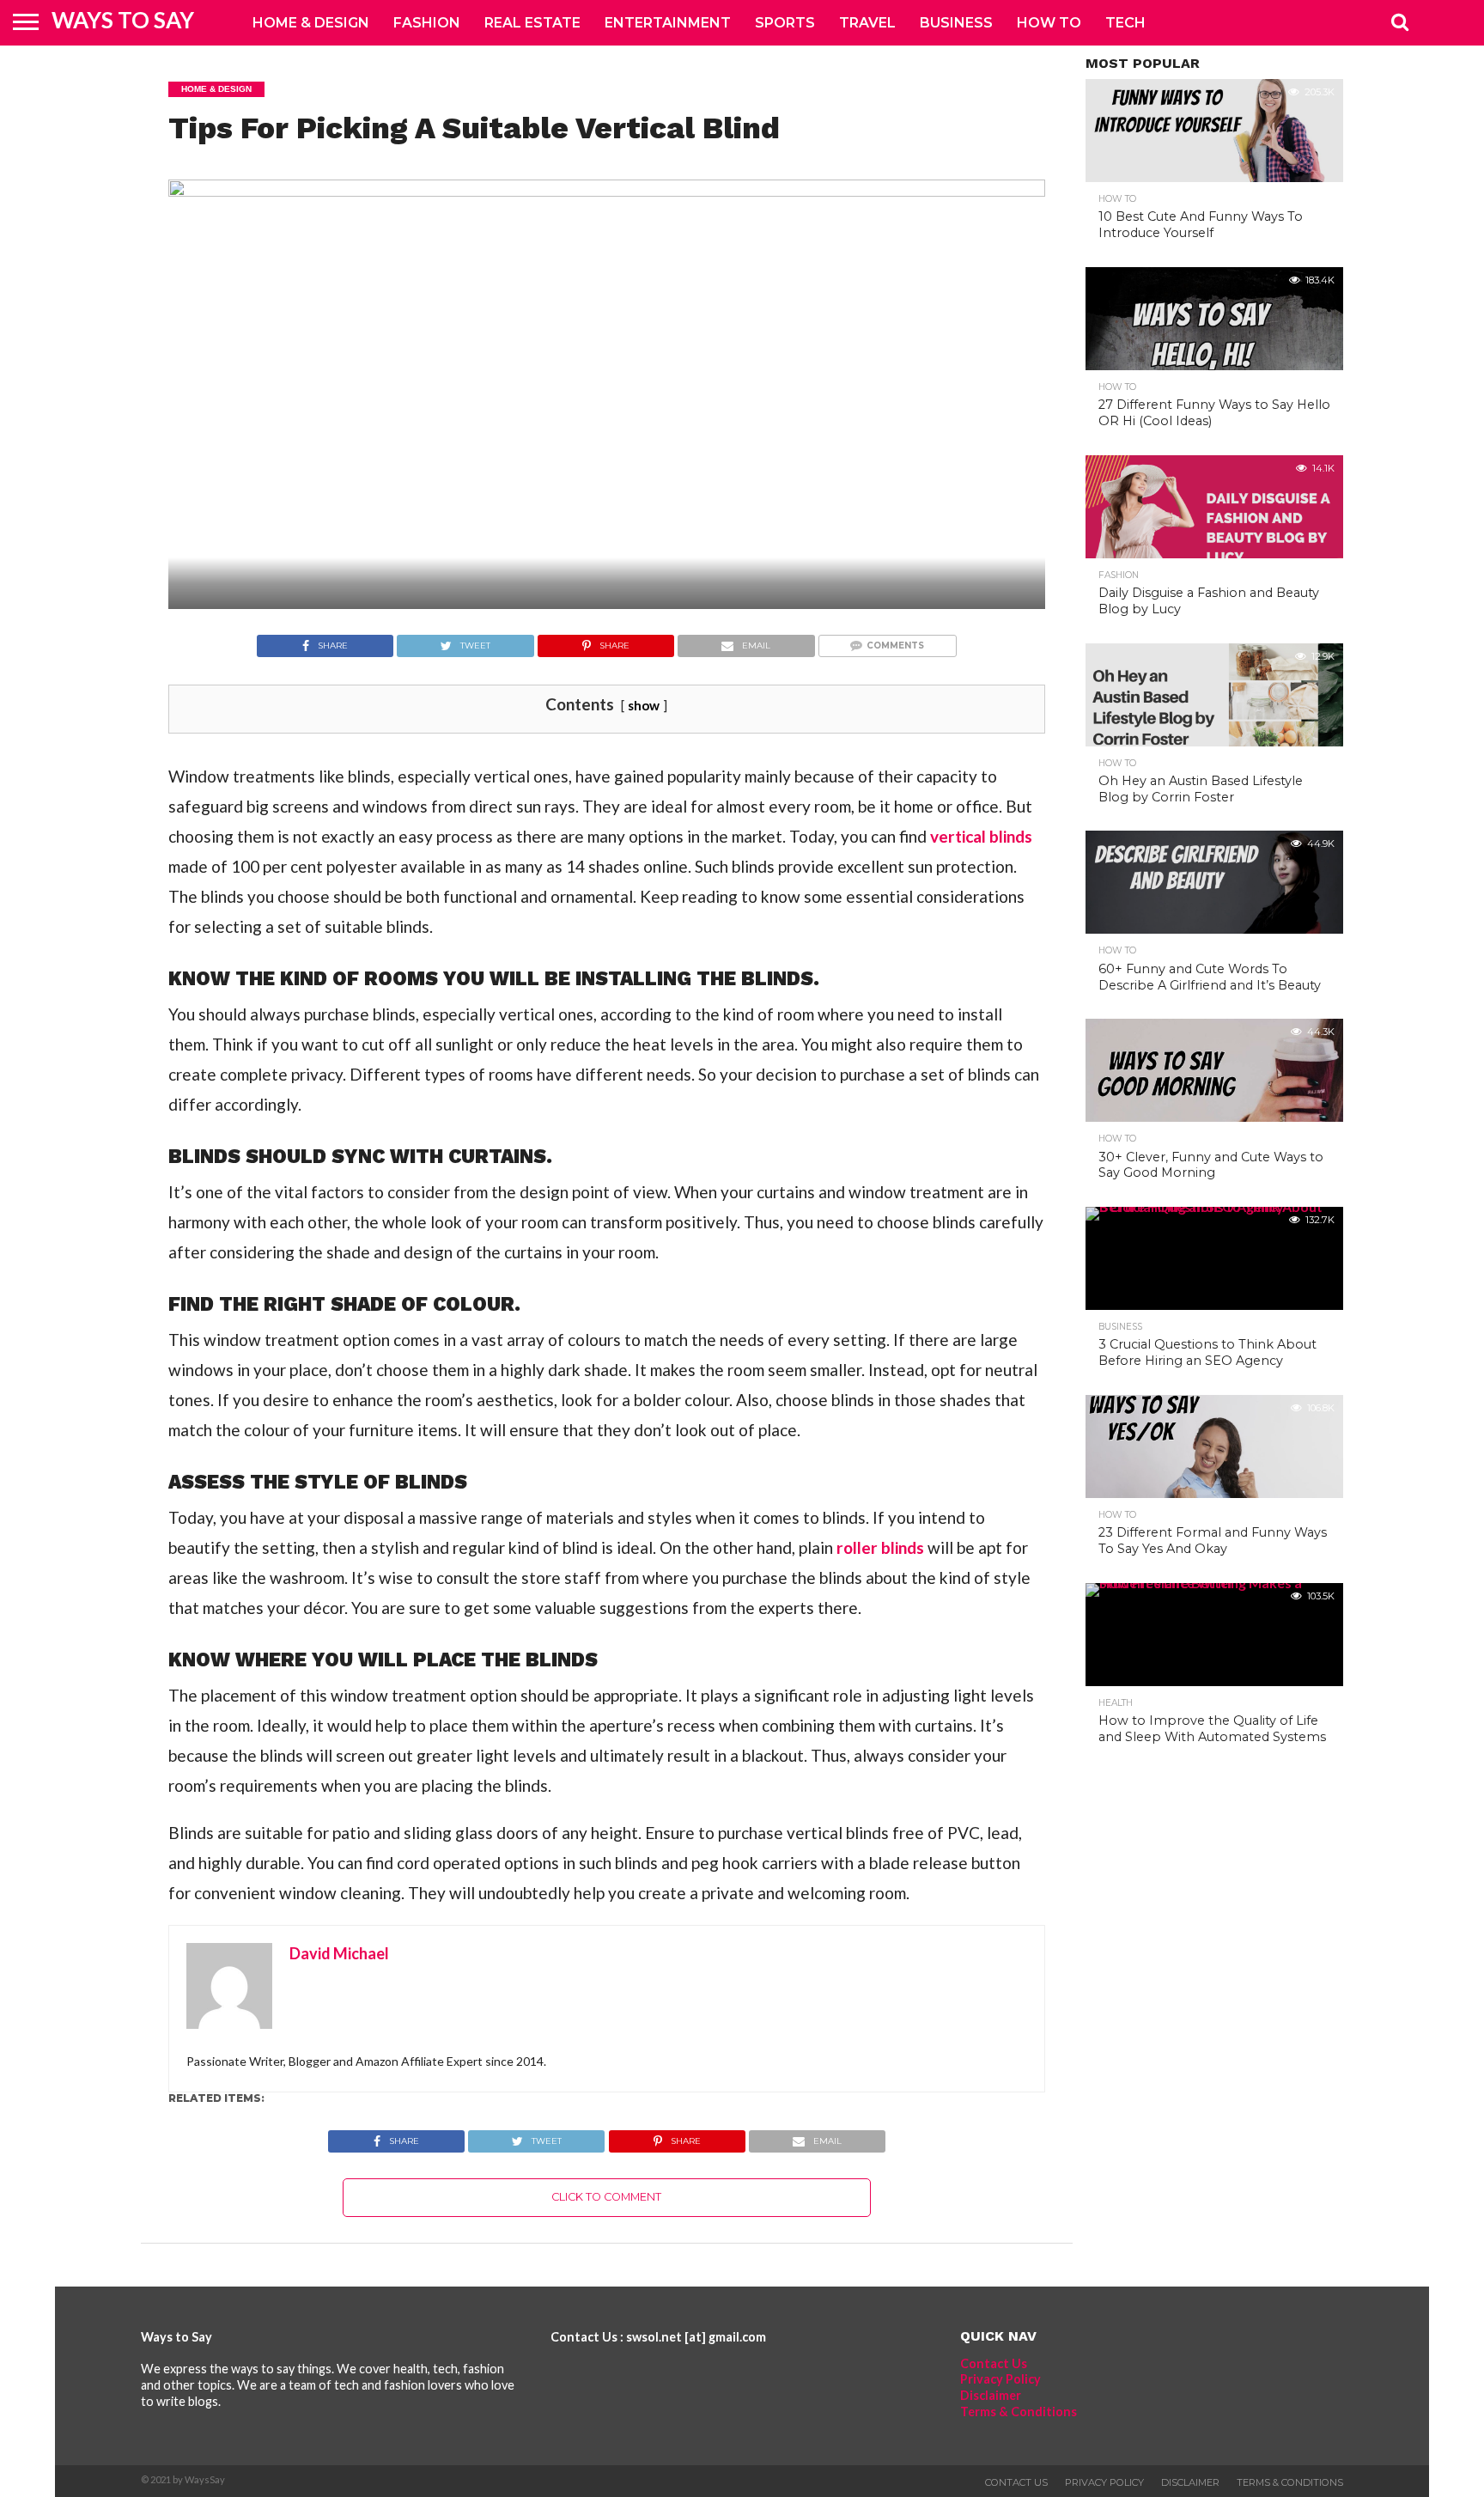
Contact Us (994, 2363)
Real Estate (532, 23)
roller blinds (880, 1547)
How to (1049, 23)
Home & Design (311, 23)
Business (956, 23)
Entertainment (668, 23)
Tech (1125, 23)
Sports (785, 23)
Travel (867, 23)
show (644, 705)
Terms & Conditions (1019, 2412)
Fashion (427, 23)
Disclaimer (991, 2395)
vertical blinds (981, 836)
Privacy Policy (1000, 2379)
